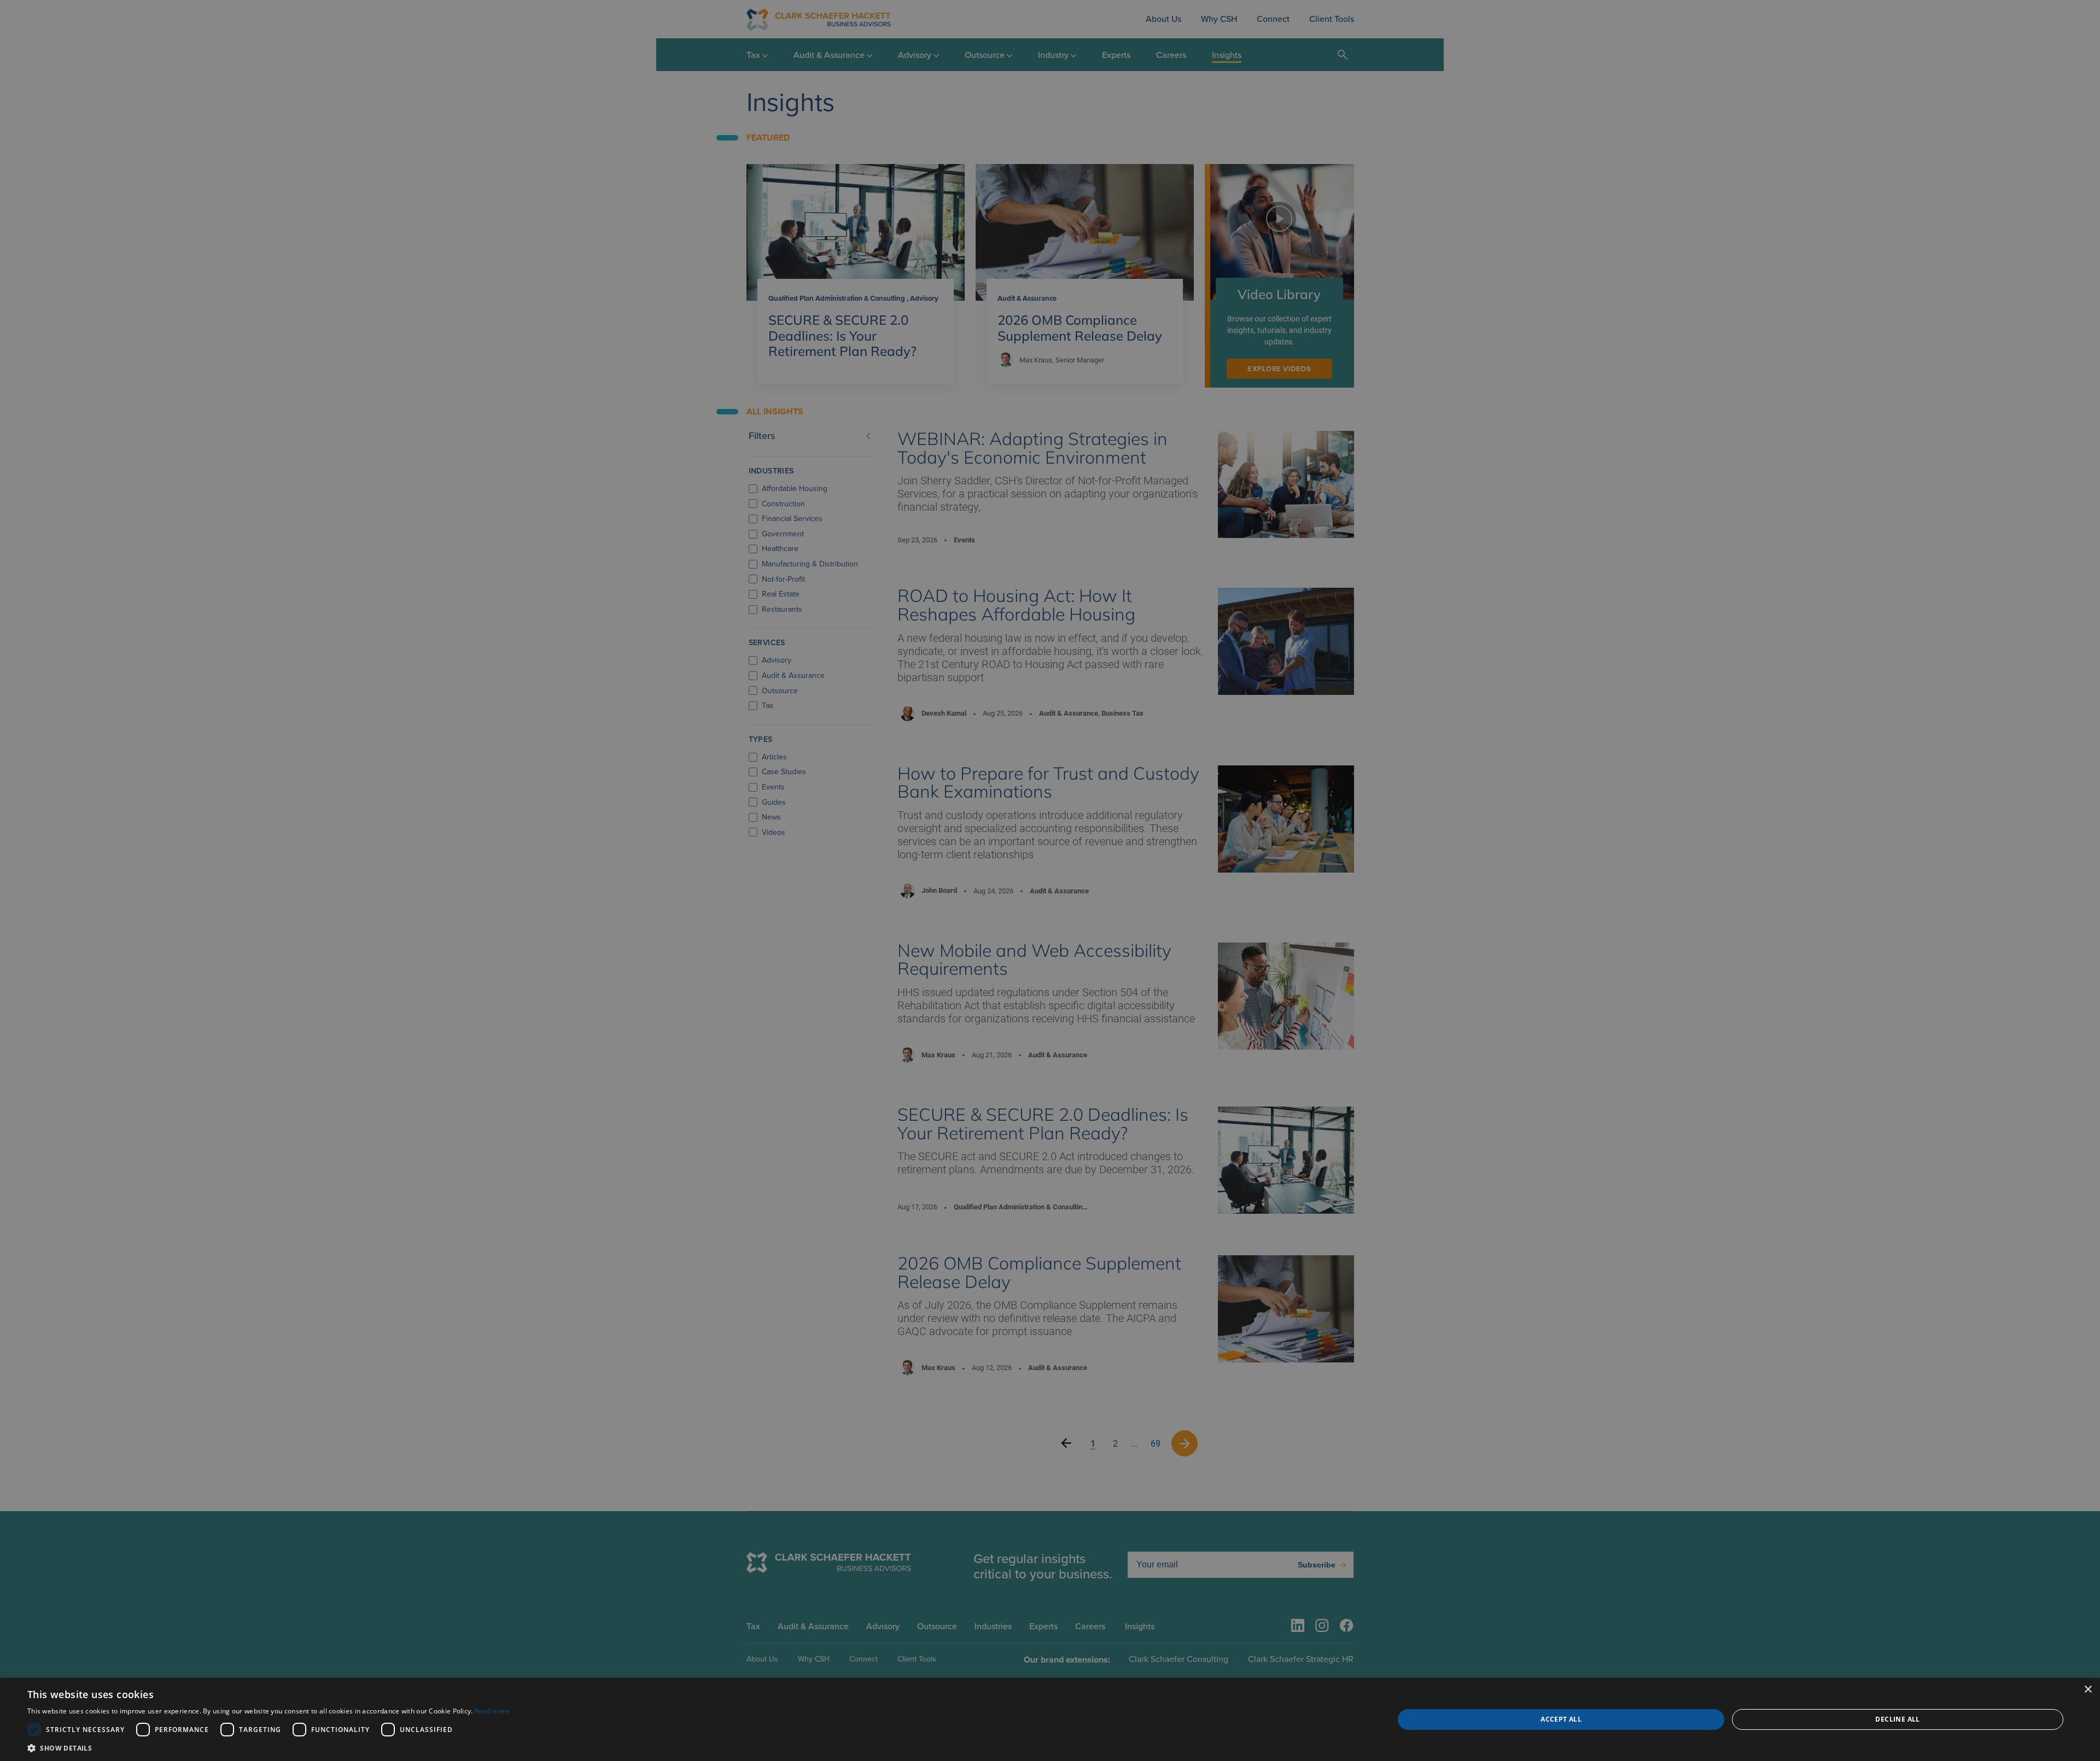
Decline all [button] (1897, 1719)
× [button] (2088, 1690)
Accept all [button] (1561, 1719)
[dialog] (1050, 1719)
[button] (269, 1748)
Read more (492, 1711)
